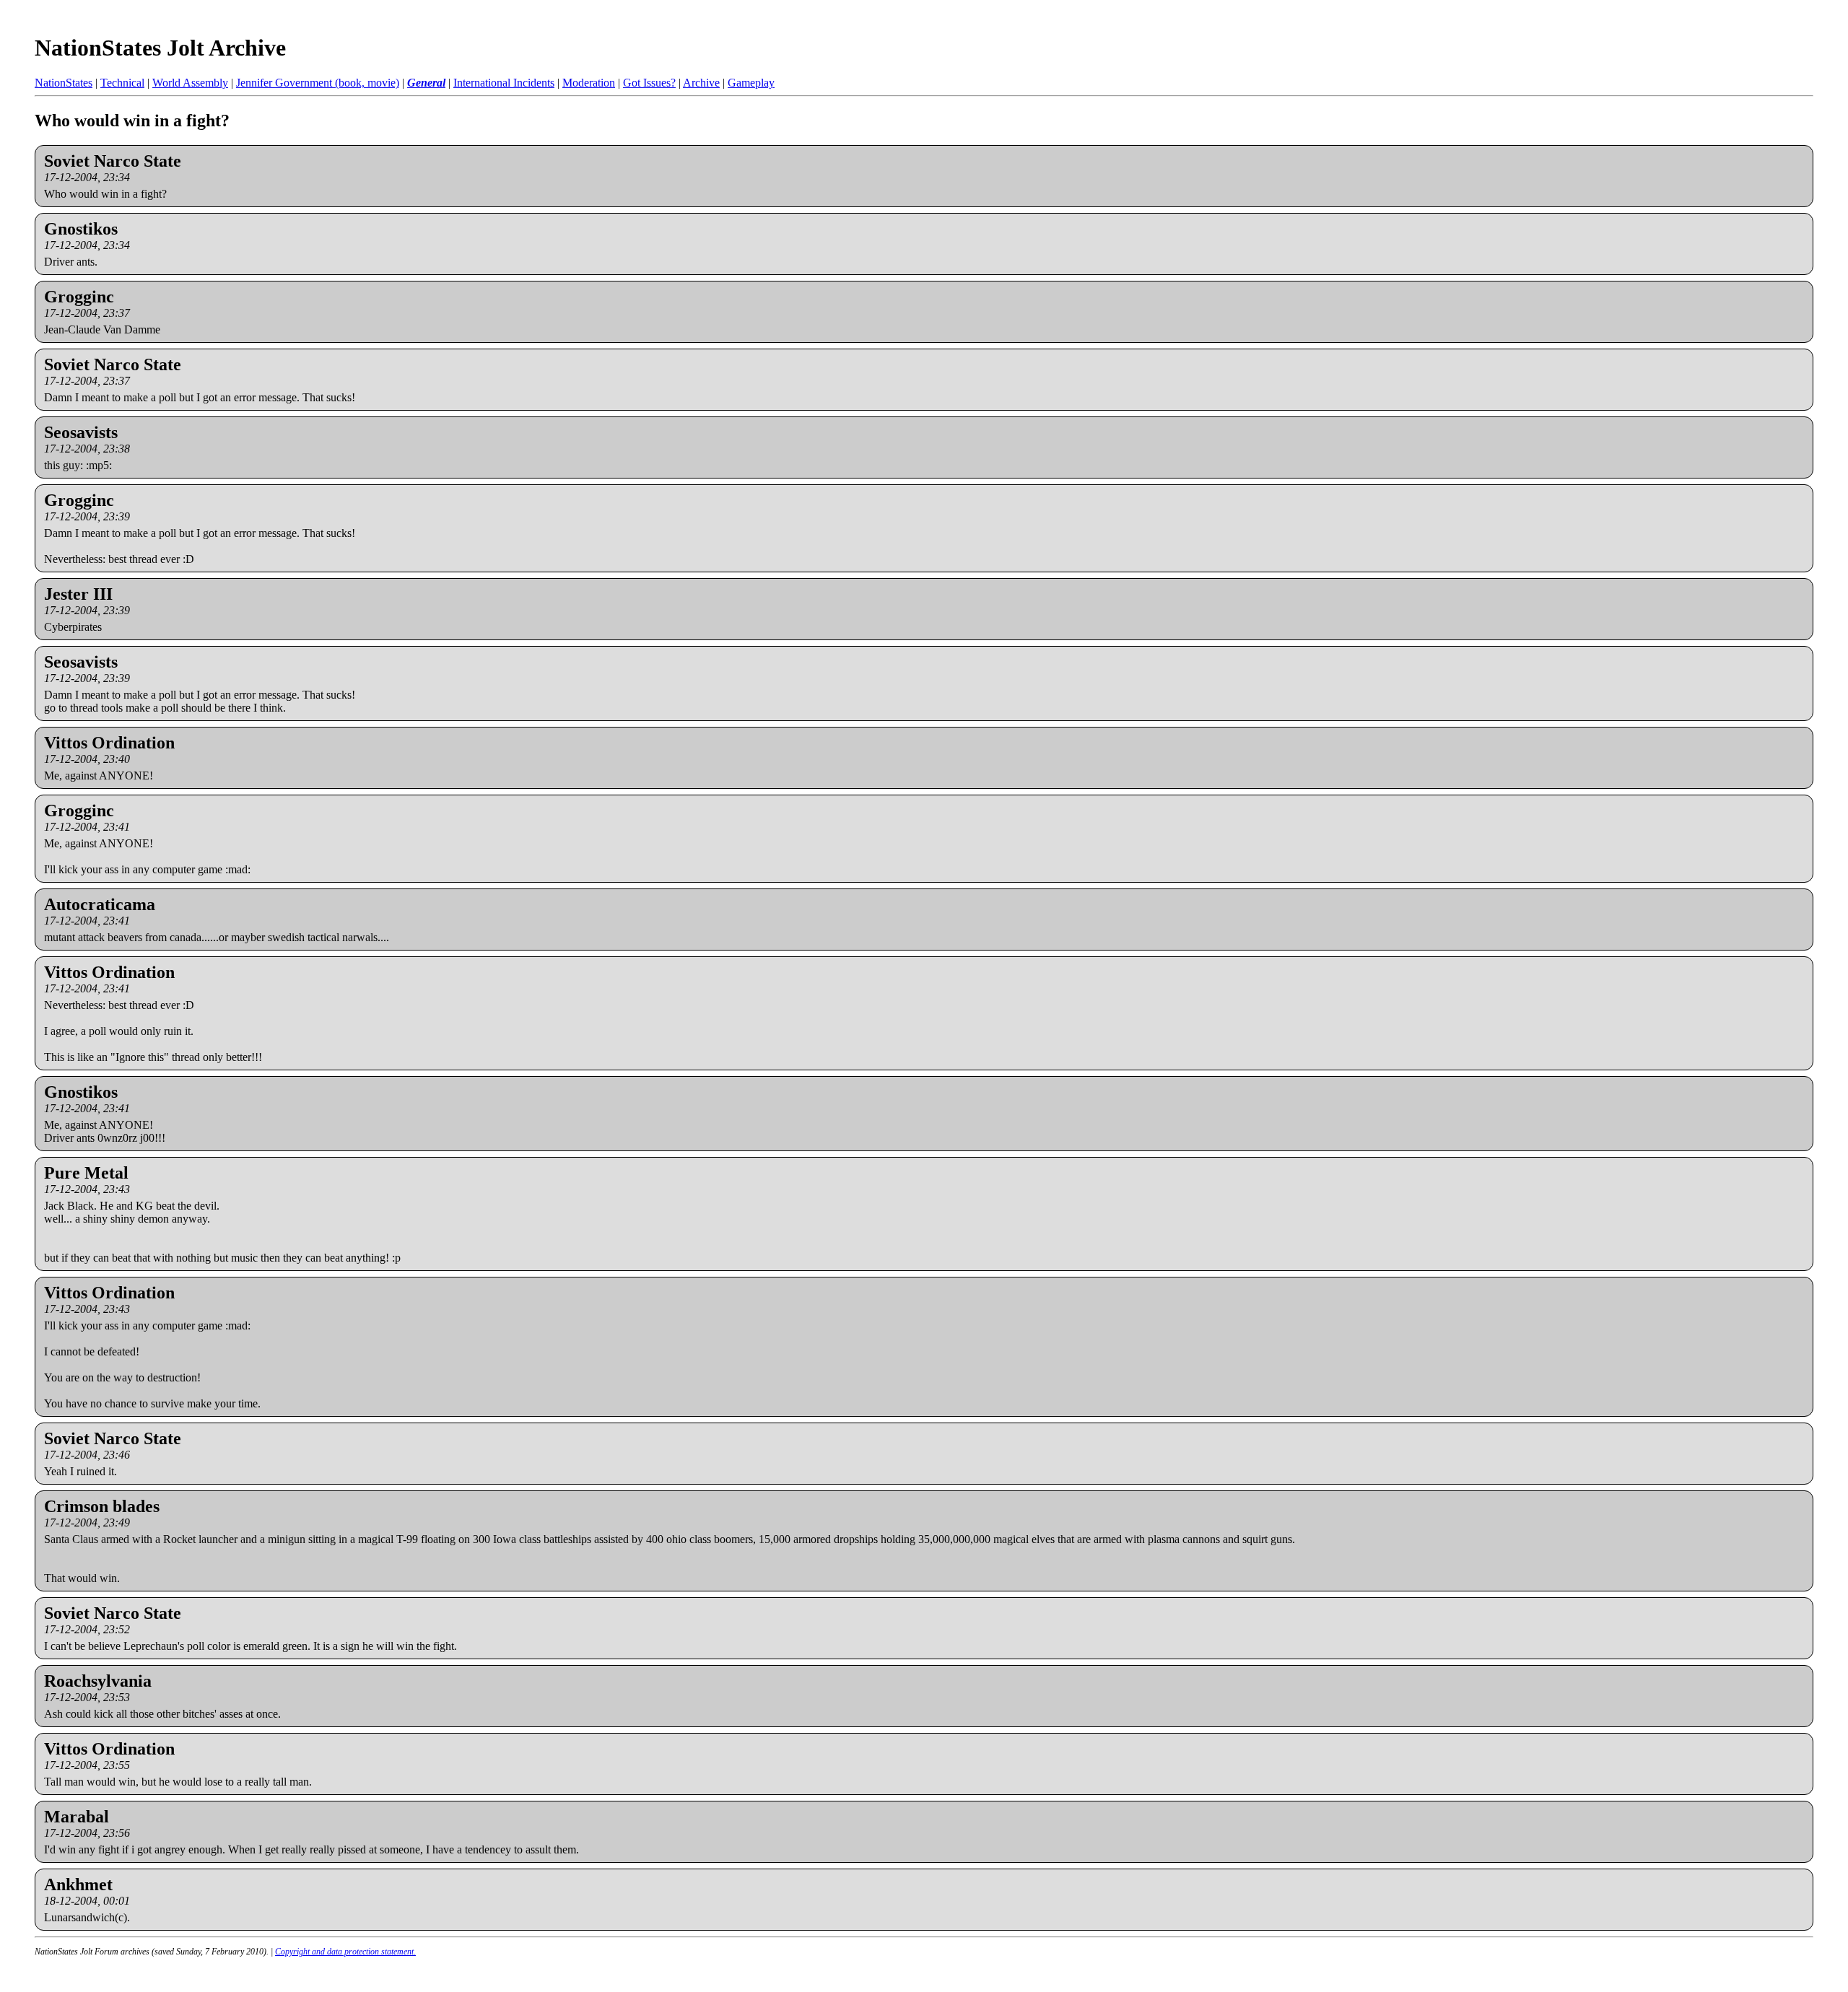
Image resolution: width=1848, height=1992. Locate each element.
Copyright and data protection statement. (345, 1952)
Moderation (589, 83)
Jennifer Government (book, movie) (318, 83)
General (426, 83)
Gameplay (751, 83)
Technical (122, 83)
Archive (701, 83)
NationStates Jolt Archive (160, 48)
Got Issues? (649, 83)
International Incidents (504, 83)
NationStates (64, 83)
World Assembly (190, 83)
